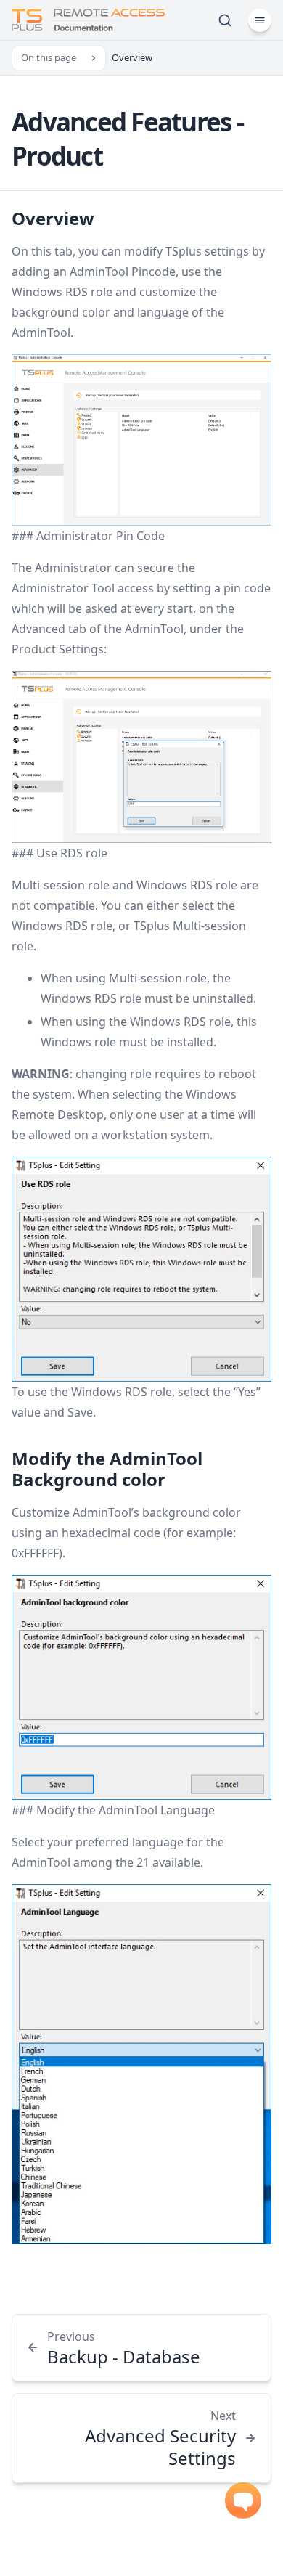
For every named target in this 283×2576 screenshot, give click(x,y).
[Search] (225, 20)
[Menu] (260, 20)
